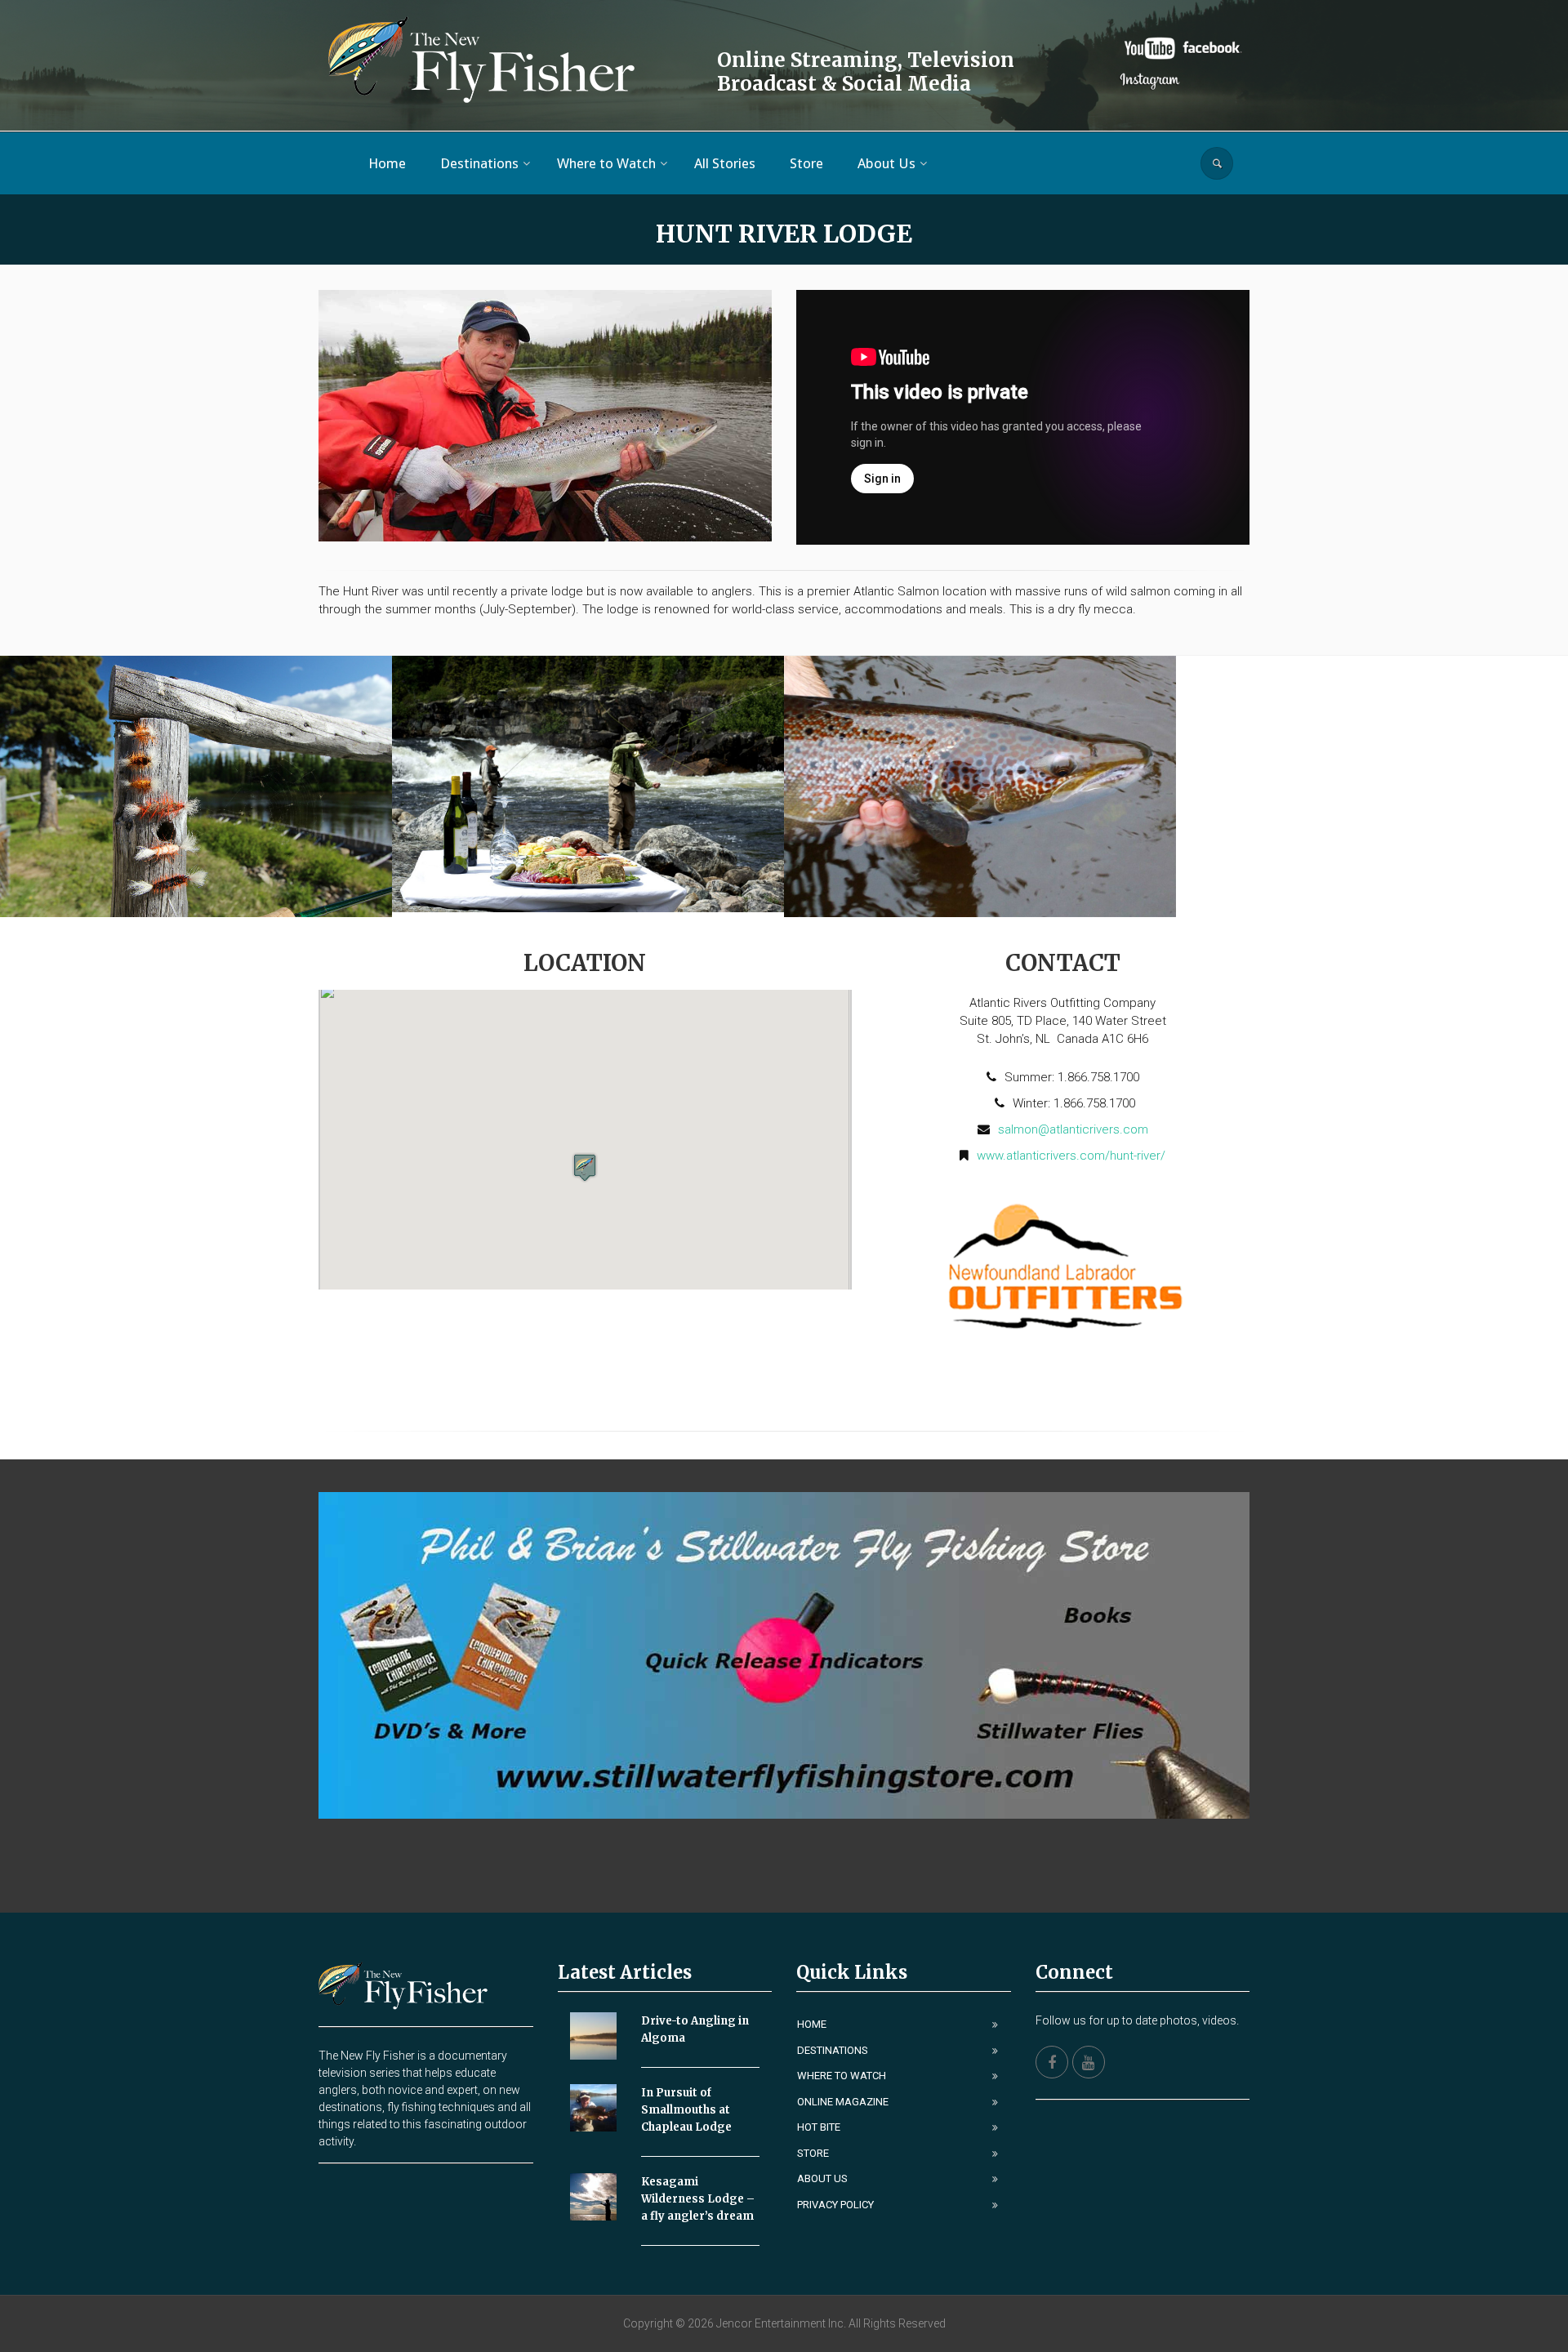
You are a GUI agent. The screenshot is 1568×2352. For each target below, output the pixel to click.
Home (812, 2024)
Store (813, 2153)
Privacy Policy (835, 2205)
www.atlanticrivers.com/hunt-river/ (1071, 1156)
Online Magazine (843, 2102)
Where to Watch (842, 2076)
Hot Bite (819, 2127)
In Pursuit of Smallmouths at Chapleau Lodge (686, 2110)
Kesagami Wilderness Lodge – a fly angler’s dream (698, 2199)
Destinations (833, 2050)
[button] (585, 1167)
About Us (822, 2178)
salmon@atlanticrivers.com (1073, 1129)
